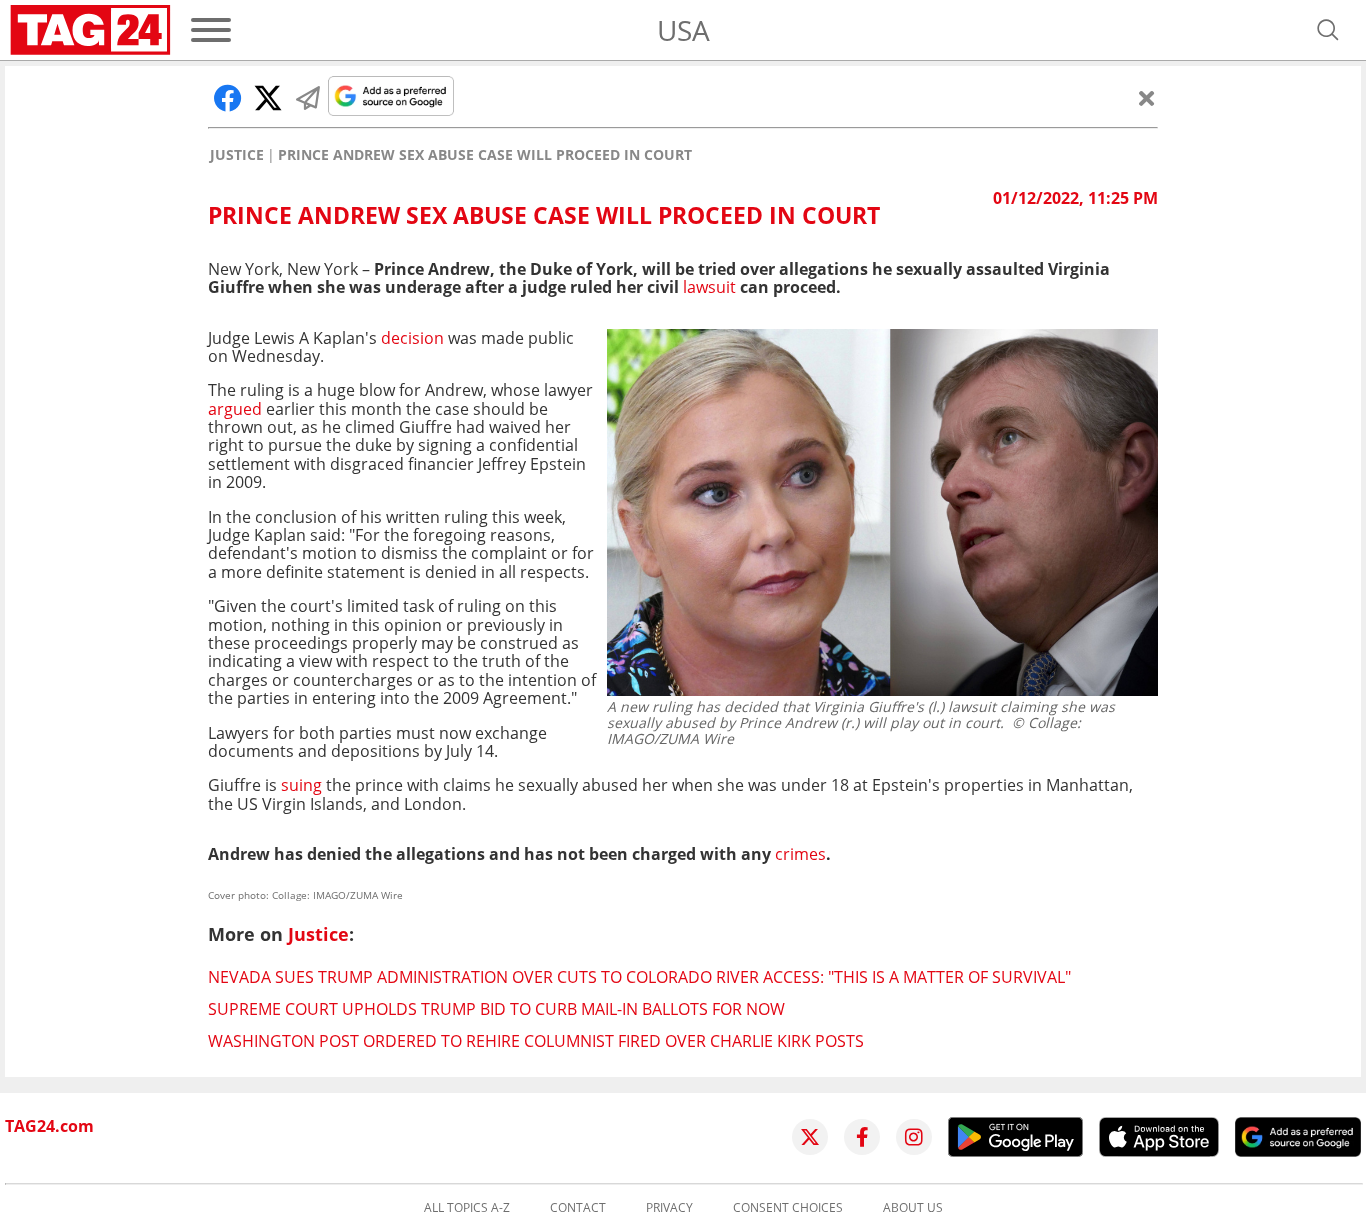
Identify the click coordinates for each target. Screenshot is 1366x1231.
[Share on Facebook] (228, 98)
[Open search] (1328, 30)
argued (235, 409)
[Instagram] (914, 1137)
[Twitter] (810, 1137)
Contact (578, 1208)
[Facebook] (862, 1137)
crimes (800, 854)
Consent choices (788, 1208)
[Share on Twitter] (268, 98)
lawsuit (709, 287)
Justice (237, 155)
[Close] (1147, 98)
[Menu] (211, 30)
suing (299, 785)
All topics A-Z (467, 1208)
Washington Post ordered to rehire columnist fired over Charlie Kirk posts (536, 1041)
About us (913, 1208)
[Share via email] (308, 98)
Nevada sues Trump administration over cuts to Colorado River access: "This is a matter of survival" (639, 977)
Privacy (669, 1208)
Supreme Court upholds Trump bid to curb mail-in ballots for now (496, 1009)
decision (412, 338)
